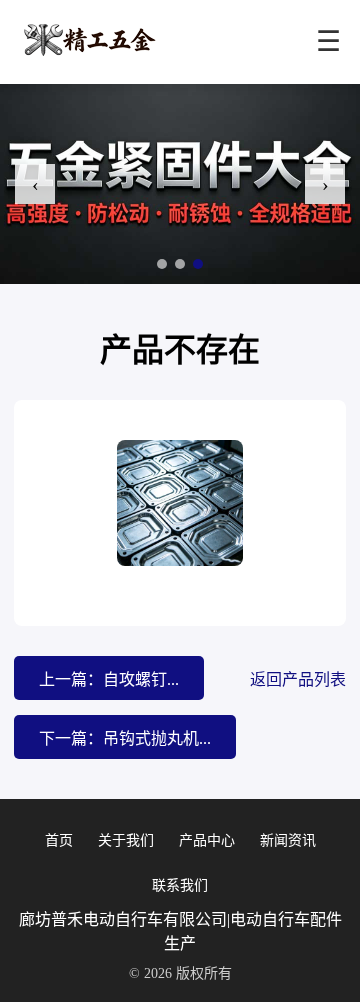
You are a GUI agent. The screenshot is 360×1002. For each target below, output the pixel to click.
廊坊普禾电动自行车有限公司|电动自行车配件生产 (180, 931)
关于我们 (126, 840)
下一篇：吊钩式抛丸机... (125, 738)
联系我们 (180, 885)
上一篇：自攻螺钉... (109, 679)
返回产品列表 (298, 679)
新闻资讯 (288, 840)
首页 (59, 840)
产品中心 (207, 840)
